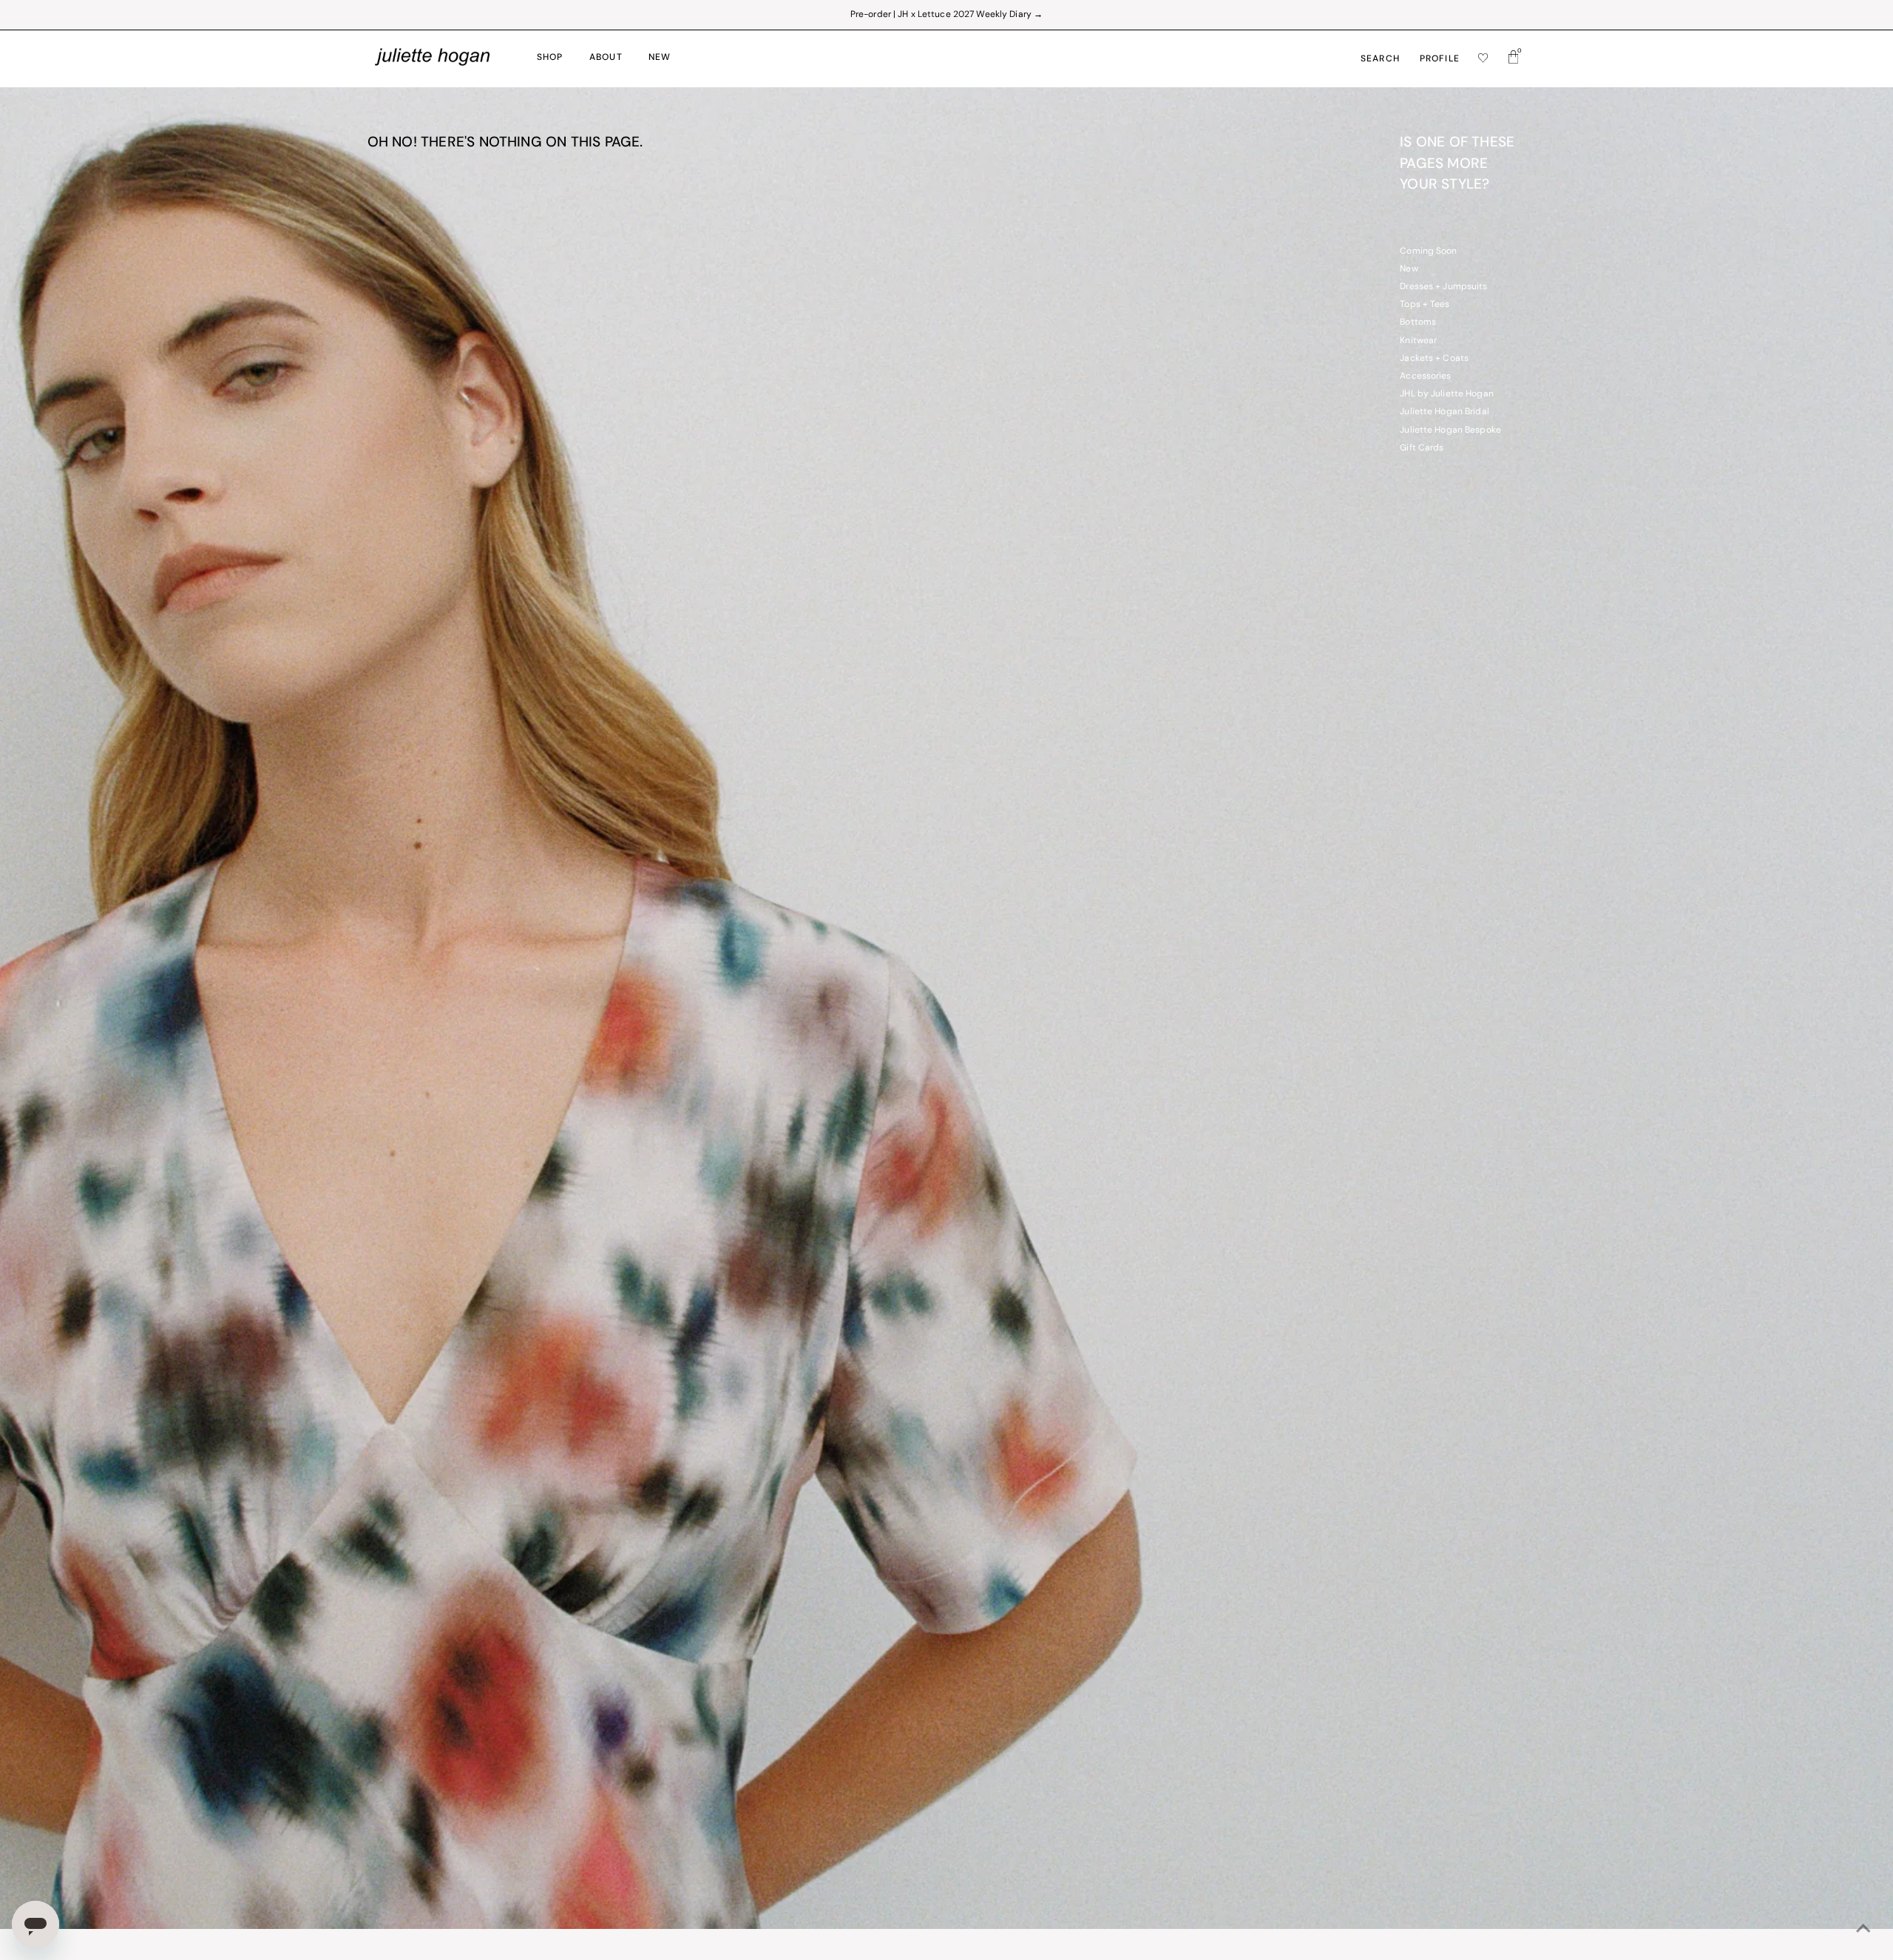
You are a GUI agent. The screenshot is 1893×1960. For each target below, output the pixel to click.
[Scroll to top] (1863, 1930)
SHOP (550, 58)
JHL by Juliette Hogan (1447, 394)
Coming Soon (1428, 251)
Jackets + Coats (1434, 359)
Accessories (1425, 376)
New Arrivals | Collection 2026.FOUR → (946, 15)
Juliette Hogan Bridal (1445, 412)
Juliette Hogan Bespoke (1450, 430)
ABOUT (606, 58)
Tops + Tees (1425, 305)
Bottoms (1418, 322)
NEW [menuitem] (660, 58)
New (1409, 269)
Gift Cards (1422, 448)
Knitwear (1418, 341)
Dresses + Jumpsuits (1443, 287)
